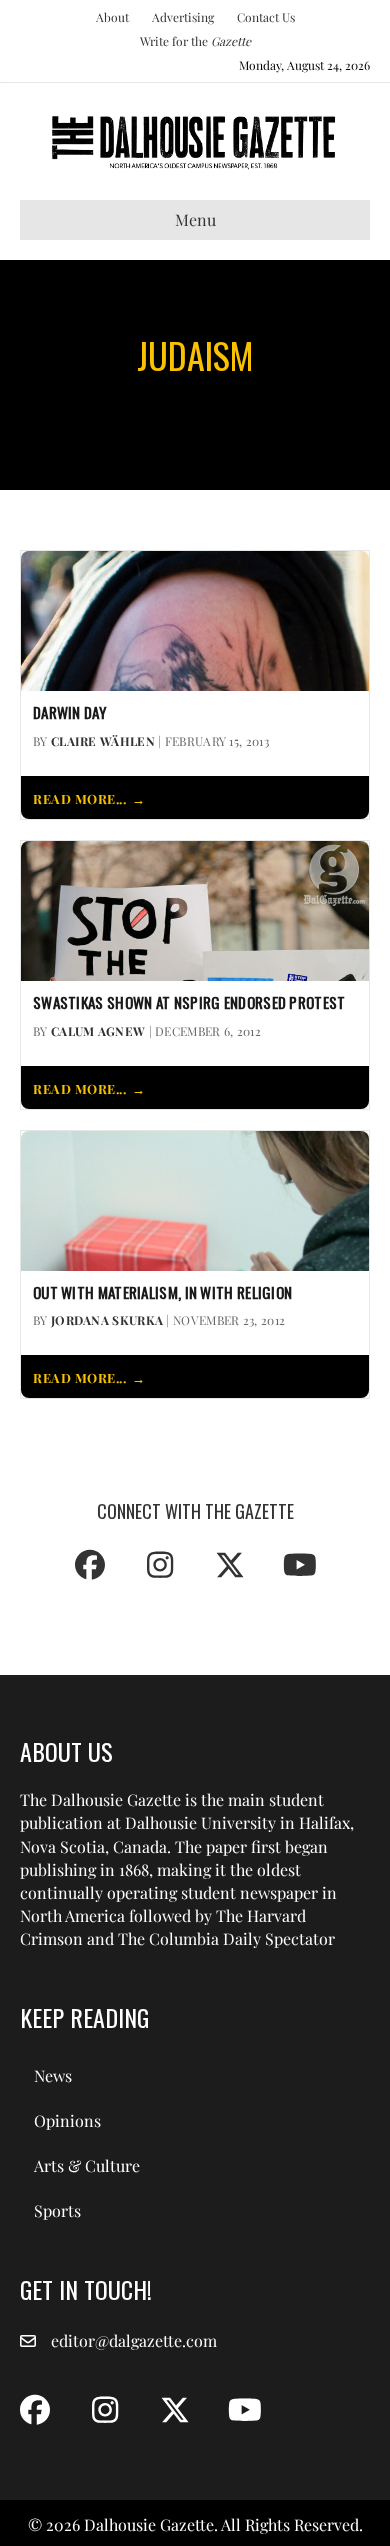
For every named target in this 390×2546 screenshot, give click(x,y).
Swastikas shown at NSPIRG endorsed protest (189, 1003)
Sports (57, 2210)
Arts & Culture (87, 2165)
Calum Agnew (98, 1031)
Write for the (195, 41)
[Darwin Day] (195, 618)
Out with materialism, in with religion (162, 1293)
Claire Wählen (103, 741)
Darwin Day (69, 713)
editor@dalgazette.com (134, 2340)
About (112, 17)
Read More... (79, 798)
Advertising (183, 17)
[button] (90, 1565)
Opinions (67, 2120)
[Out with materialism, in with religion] (195, 1198)
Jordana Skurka (107, 1320)
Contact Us (266, 17)
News (53, 2075)
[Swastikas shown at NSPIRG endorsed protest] (195, 908)
